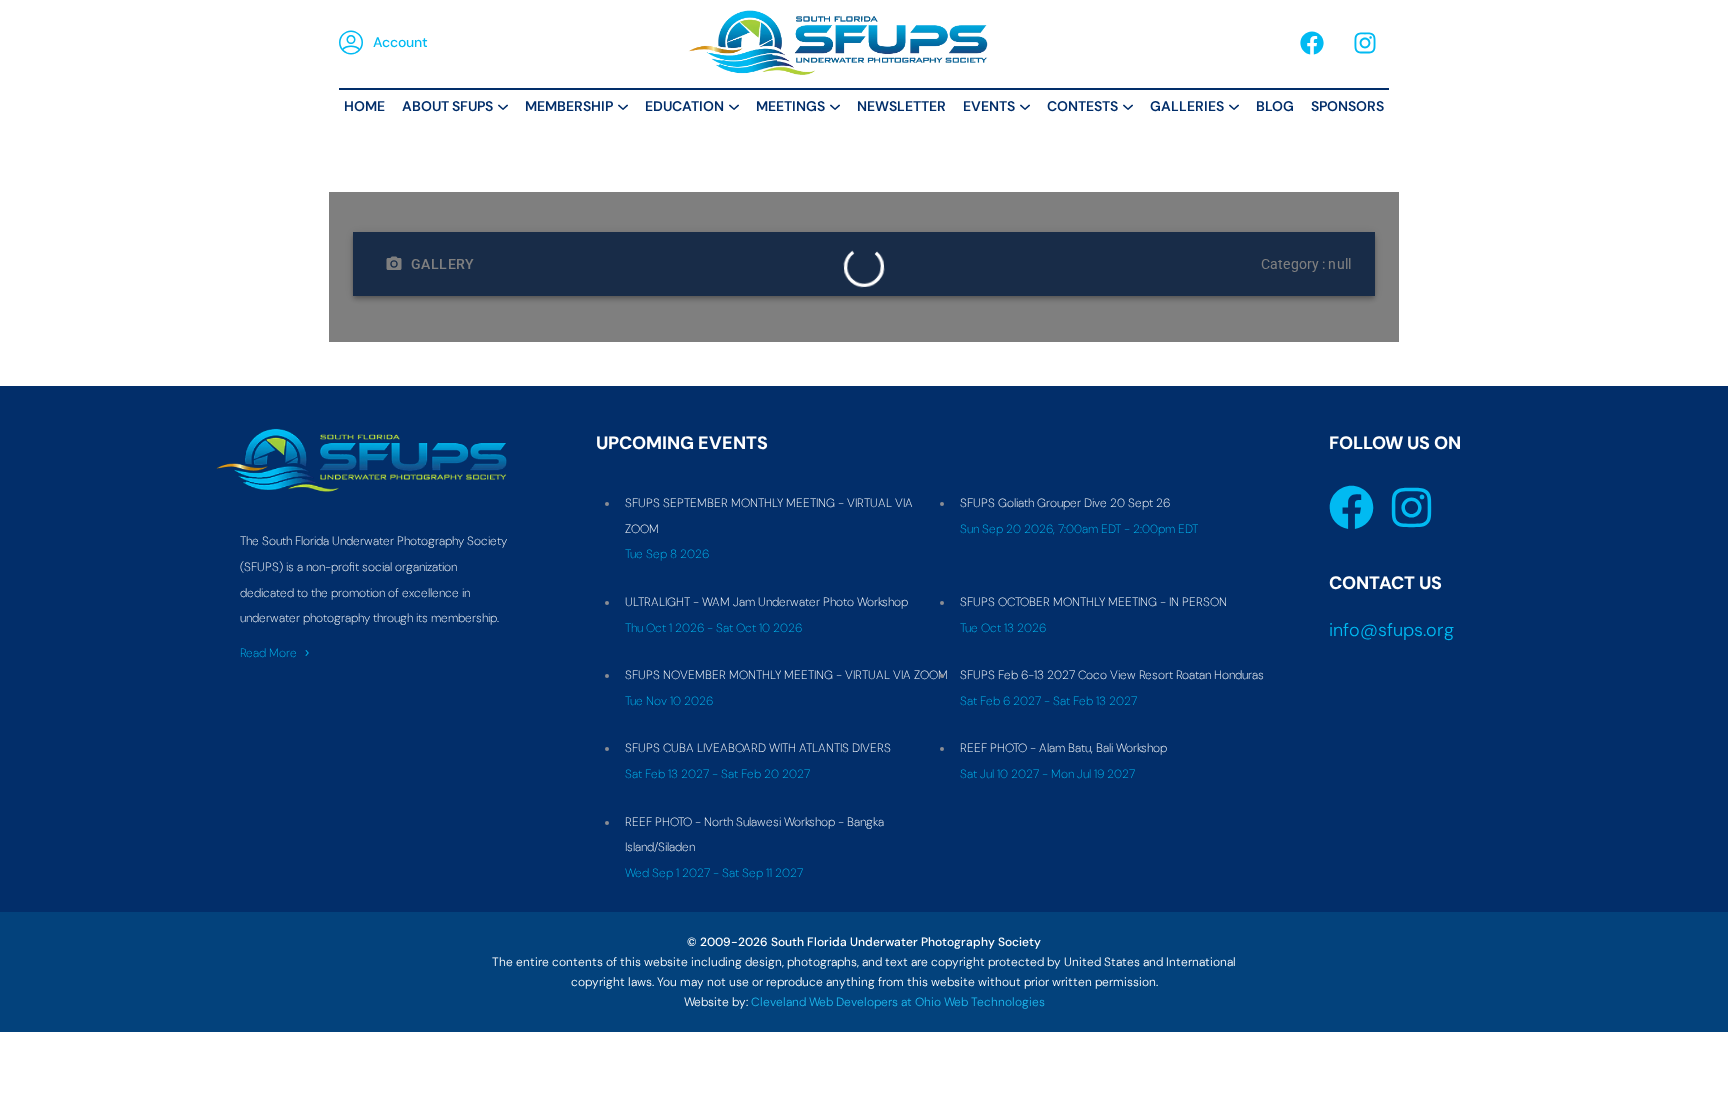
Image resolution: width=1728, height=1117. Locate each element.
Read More (268, 653)
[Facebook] (1312, 43)
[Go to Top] (1698, 1087)
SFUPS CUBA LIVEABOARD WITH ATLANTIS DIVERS (758, 748)
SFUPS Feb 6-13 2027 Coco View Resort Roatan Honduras (1112, 675)
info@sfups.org (1391, 630)
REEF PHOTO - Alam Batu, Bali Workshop (1063, 748)
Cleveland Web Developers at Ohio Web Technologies (898, 1002)
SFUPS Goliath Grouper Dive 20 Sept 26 (1065, 503)
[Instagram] (1365, 43)
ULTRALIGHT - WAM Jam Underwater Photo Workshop (766, 602)
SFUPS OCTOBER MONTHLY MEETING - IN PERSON (1093, 602)
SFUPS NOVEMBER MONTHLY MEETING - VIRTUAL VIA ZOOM (786, 675)
